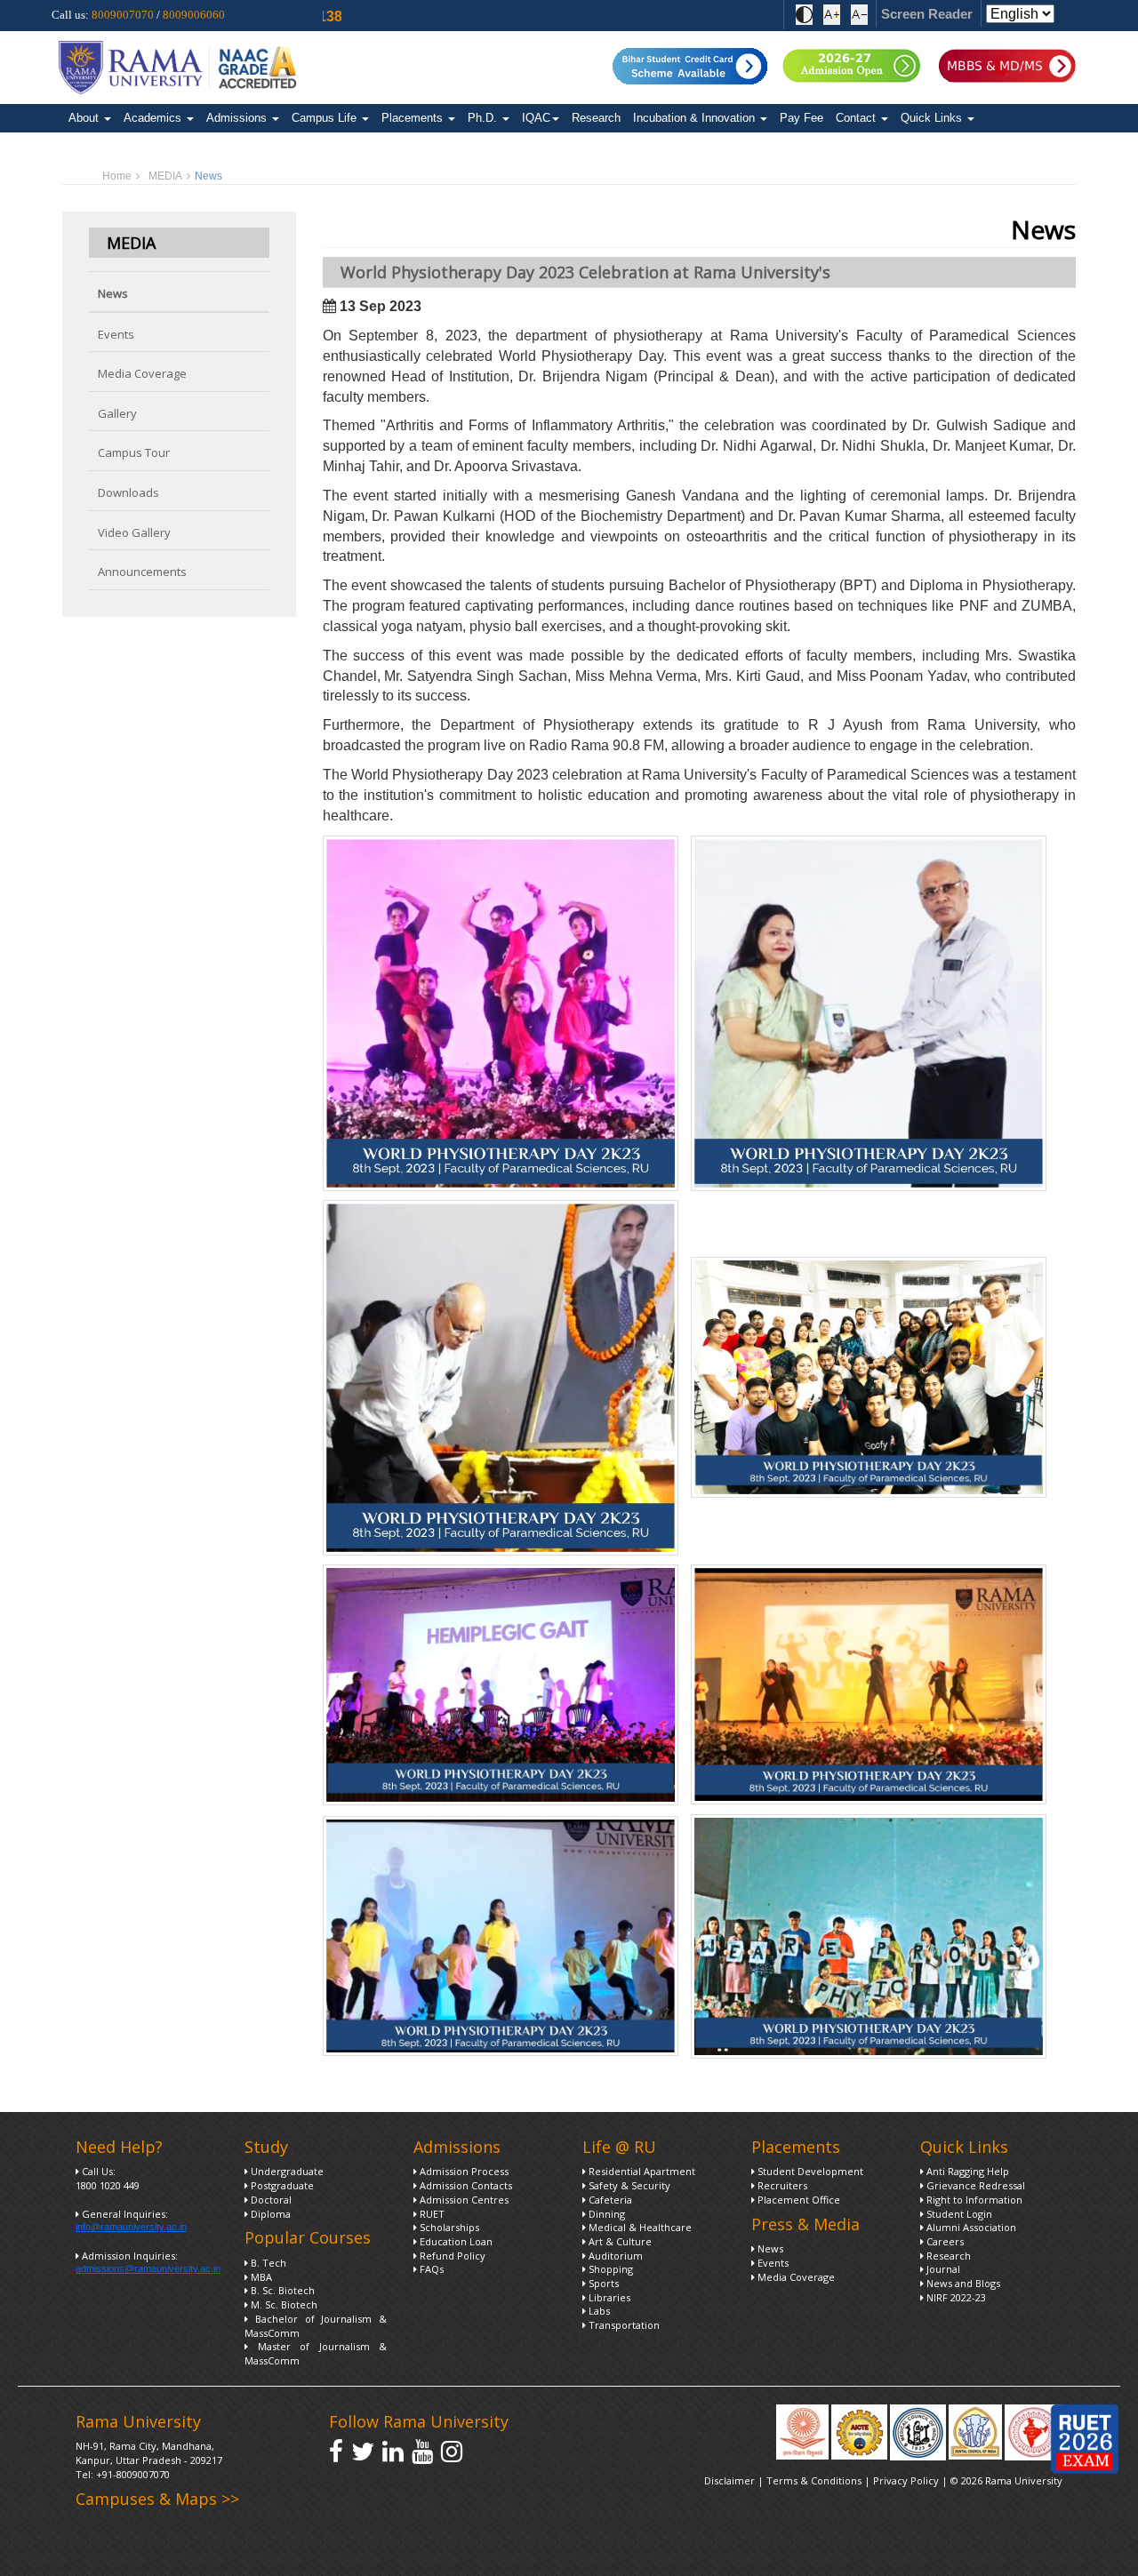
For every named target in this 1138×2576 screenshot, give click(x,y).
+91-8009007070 (133, 2474)
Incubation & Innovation (696, 118)
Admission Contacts (465, 2185)
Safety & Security (628, 2185)
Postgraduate (281, 2185)
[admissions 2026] (851, 64)
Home (117, 176)
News (113, 293)
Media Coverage (142, 373)
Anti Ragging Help (966, 2171)
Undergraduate (286, 2171)
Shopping (609, 2269)
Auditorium (614, 2256)
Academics (154, 118)
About (85, 118)
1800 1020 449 (108, 2185)
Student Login (958, 2214)
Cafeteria (609, 2200)
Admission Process (463, 2171)
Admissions (238, 118)
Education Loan (455, 2241)
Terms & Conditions (814, 2480)
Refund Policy (451, 2256)
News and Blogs (962, 2283)
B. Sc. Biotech (281, 2290)
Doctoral (270, 2200)
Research (596, 118)
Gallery (117, 413)
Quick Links (933, 118)
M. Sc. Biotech (283, 2304)
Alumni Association (970, 2227)
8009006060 (194, 15)
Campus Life (326, 118)
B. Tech (267, 2263)
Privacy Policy (907, 2480)
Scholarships (448, 2227)
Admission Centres (463, 2200)
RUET (431, 2214)
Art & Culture (619, 2241)
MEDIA (165, 176)
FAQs (430, 2269)
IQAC (536, 118)
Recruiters (781, 2185)
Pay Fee (801, 118)
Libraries (608, 2297)
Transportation (623, 2325)
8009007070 (123, 15)
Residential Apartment (641, 2171)
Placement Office (797, 2200)
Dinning (605, 2214)
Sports (602, 2283)
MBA (260, 2277)
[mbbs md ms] (1011, 64)
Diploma (269, 2214)
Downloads (128, 492)
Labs (598, 2311)
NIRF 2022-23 (955, 2297)
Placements (414, 118)
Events (116, 334)
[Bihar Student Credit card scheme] (691, 64)
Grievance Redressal (974, 2185)
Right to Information (973, 2200)
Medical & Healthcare (639, 2227)
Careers (944, 2241)
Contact (858, 118)
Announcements (142, 572)
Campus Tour (134, 452)
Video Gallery (134, 532)
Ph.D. (484, 118)
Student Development (809, 2171)
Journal (942, 2269)
